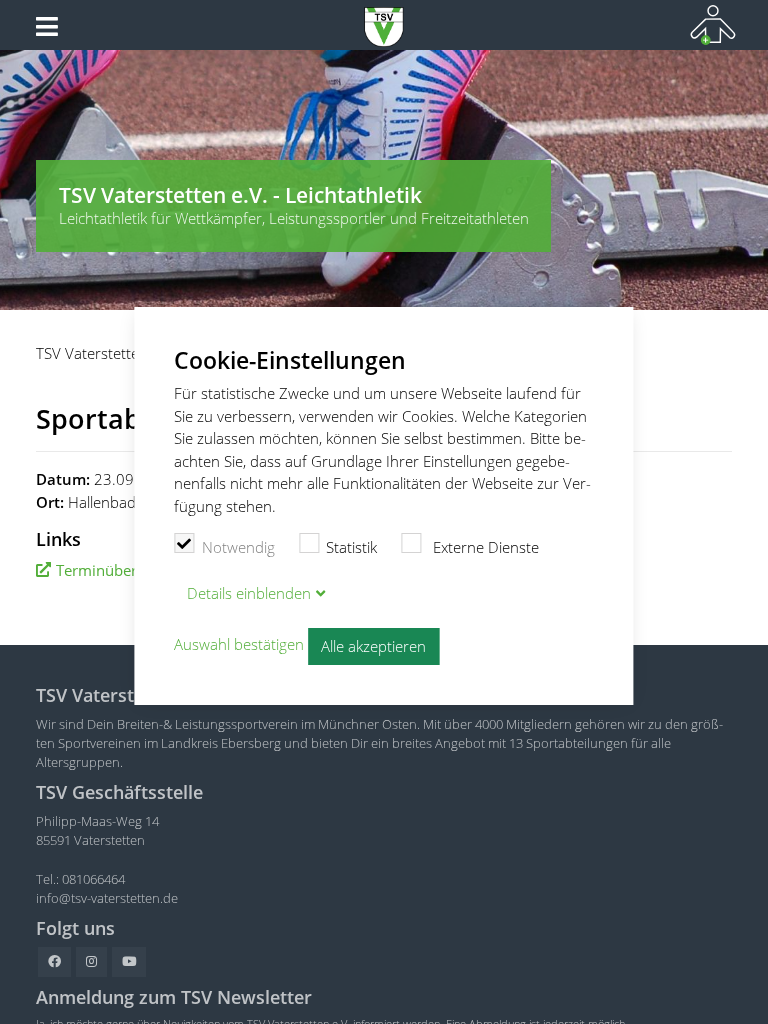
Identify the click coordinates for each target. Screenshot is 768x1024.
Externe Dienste (484, 547)
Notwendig (238, 547)
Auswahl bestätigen (239, 645)
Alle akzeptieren (373, 646)
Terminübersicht (112, 570)
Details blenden (249, 593)
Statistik (351, 547)
